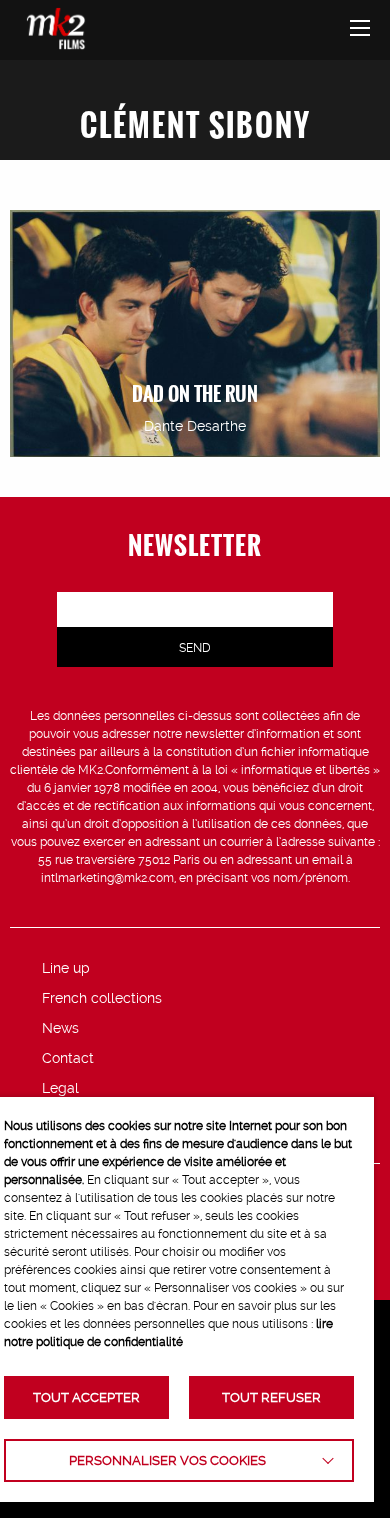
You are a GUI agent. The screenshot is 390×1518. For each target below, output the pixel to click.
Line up (66, 968)
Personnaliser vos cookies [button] (167, 1460)
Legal (60, 1088)
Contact (68, 1058)
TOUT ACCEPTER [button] (86, 1397)
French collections (102, 998)
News (60, 1028)
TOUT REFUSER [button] (271, 1397)
